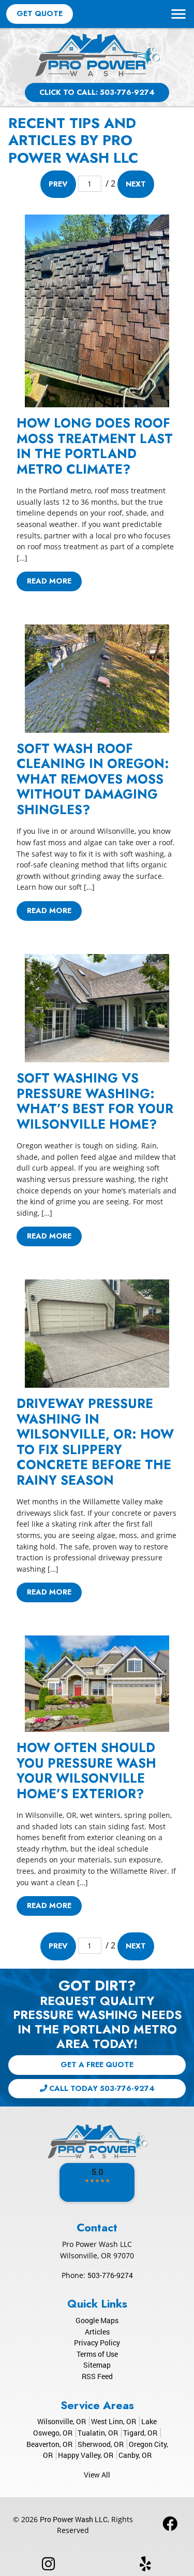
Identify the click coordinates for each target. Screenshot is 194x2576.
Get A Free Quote (97, 2065)
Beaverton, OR (49, 2444)
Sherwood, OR (101, 2444)
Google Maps (97, 2320)
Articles (97, 2332)
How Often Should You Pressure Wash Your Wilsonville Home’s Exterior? (86, 1770)
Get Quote (40, 13)
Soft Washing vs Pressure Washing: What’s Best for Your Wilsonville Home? (95, 1101)
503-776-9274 (110, 2275)
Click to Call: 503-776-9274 (97, 92)
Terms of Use (97, 2354)
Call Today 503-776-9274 (101, 2088)
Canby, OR (135, 2455)
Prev (58, 184)
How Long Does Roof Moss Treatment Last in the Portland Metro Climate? (95, 446)
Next (136, 184)
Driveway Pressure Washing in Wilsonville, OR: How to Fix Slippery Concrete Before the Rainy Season (95, 1442)
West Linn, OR (114, 2421)
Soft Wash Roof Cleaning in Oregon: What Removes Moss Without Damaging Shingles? (93, 779)
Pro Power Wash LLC (74, 2519)
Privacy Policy (97, 2343)
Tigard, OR (140, 2433)
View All (97, 2475)
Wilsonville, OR (62, 2421)
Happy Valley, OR (86, 2455)
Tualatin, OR (98, 2433)
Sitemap (97, 2365)
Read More (49, 581)
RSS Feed (97, 2376)
